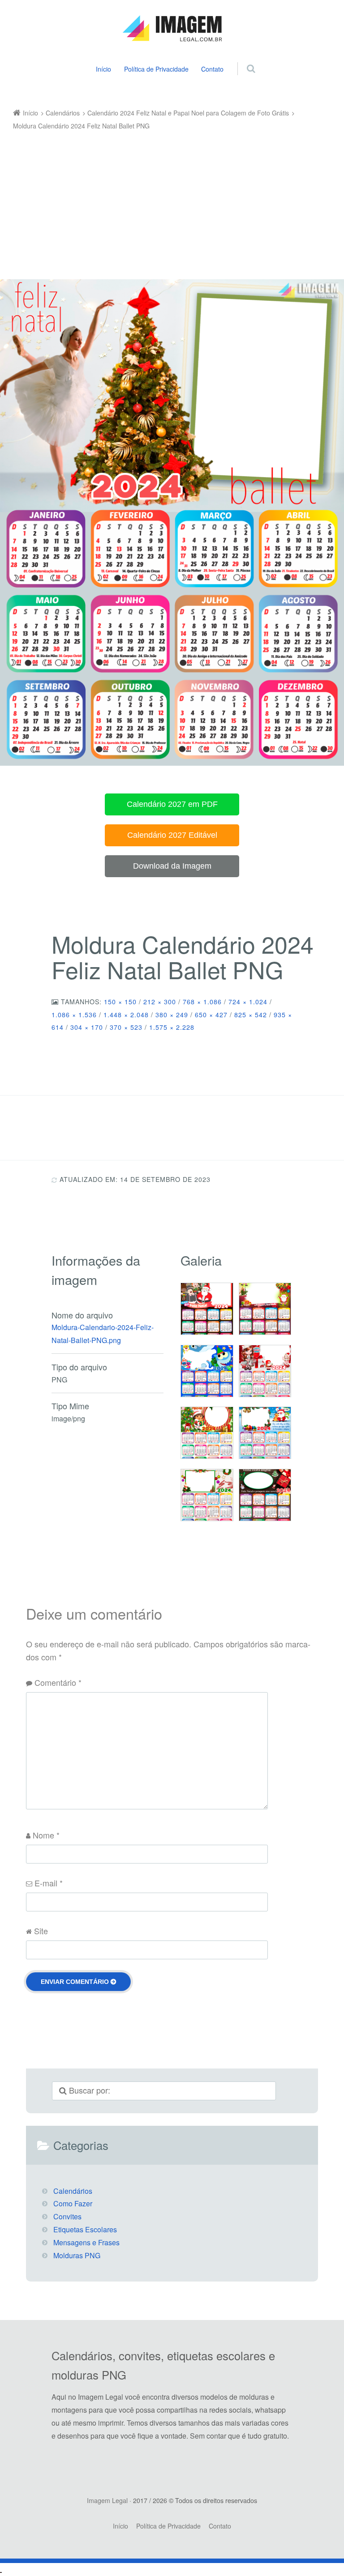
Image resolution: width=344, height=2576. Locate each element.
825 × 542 (251, 1015)
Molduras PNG (77, 2255)
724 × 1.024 (248, 1002)
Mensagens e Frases (86, 2242)
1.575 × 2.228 (172, 1027)
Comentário (58, 1682)
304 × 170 (87, 1027)
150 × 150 (120, 1002)
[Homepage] (172, 29)
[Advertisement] (166, 199)
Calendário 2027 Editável (172, 835)
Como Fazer (73, 2203)
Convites (67, 2216)
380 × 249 (172, 1015)
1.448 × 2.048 (126, 1015)
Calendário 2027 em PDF (172, 804)
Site (41, 1931)
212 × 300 (160, 1002)
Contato (212, 69)
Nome (46, 1835)
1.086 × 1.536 (74, 1015)
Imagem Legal (107, 2500)
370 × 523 (126, 1027)
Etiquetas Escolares (85, 2229)
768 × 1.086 (202, 1002)
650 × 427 (211, 1015)
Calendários (73, 2191)
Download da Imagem (172, 866)
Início (103, 69)
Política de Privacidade (156, 69)
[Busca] (243, 59)
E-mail (49, 1883)
